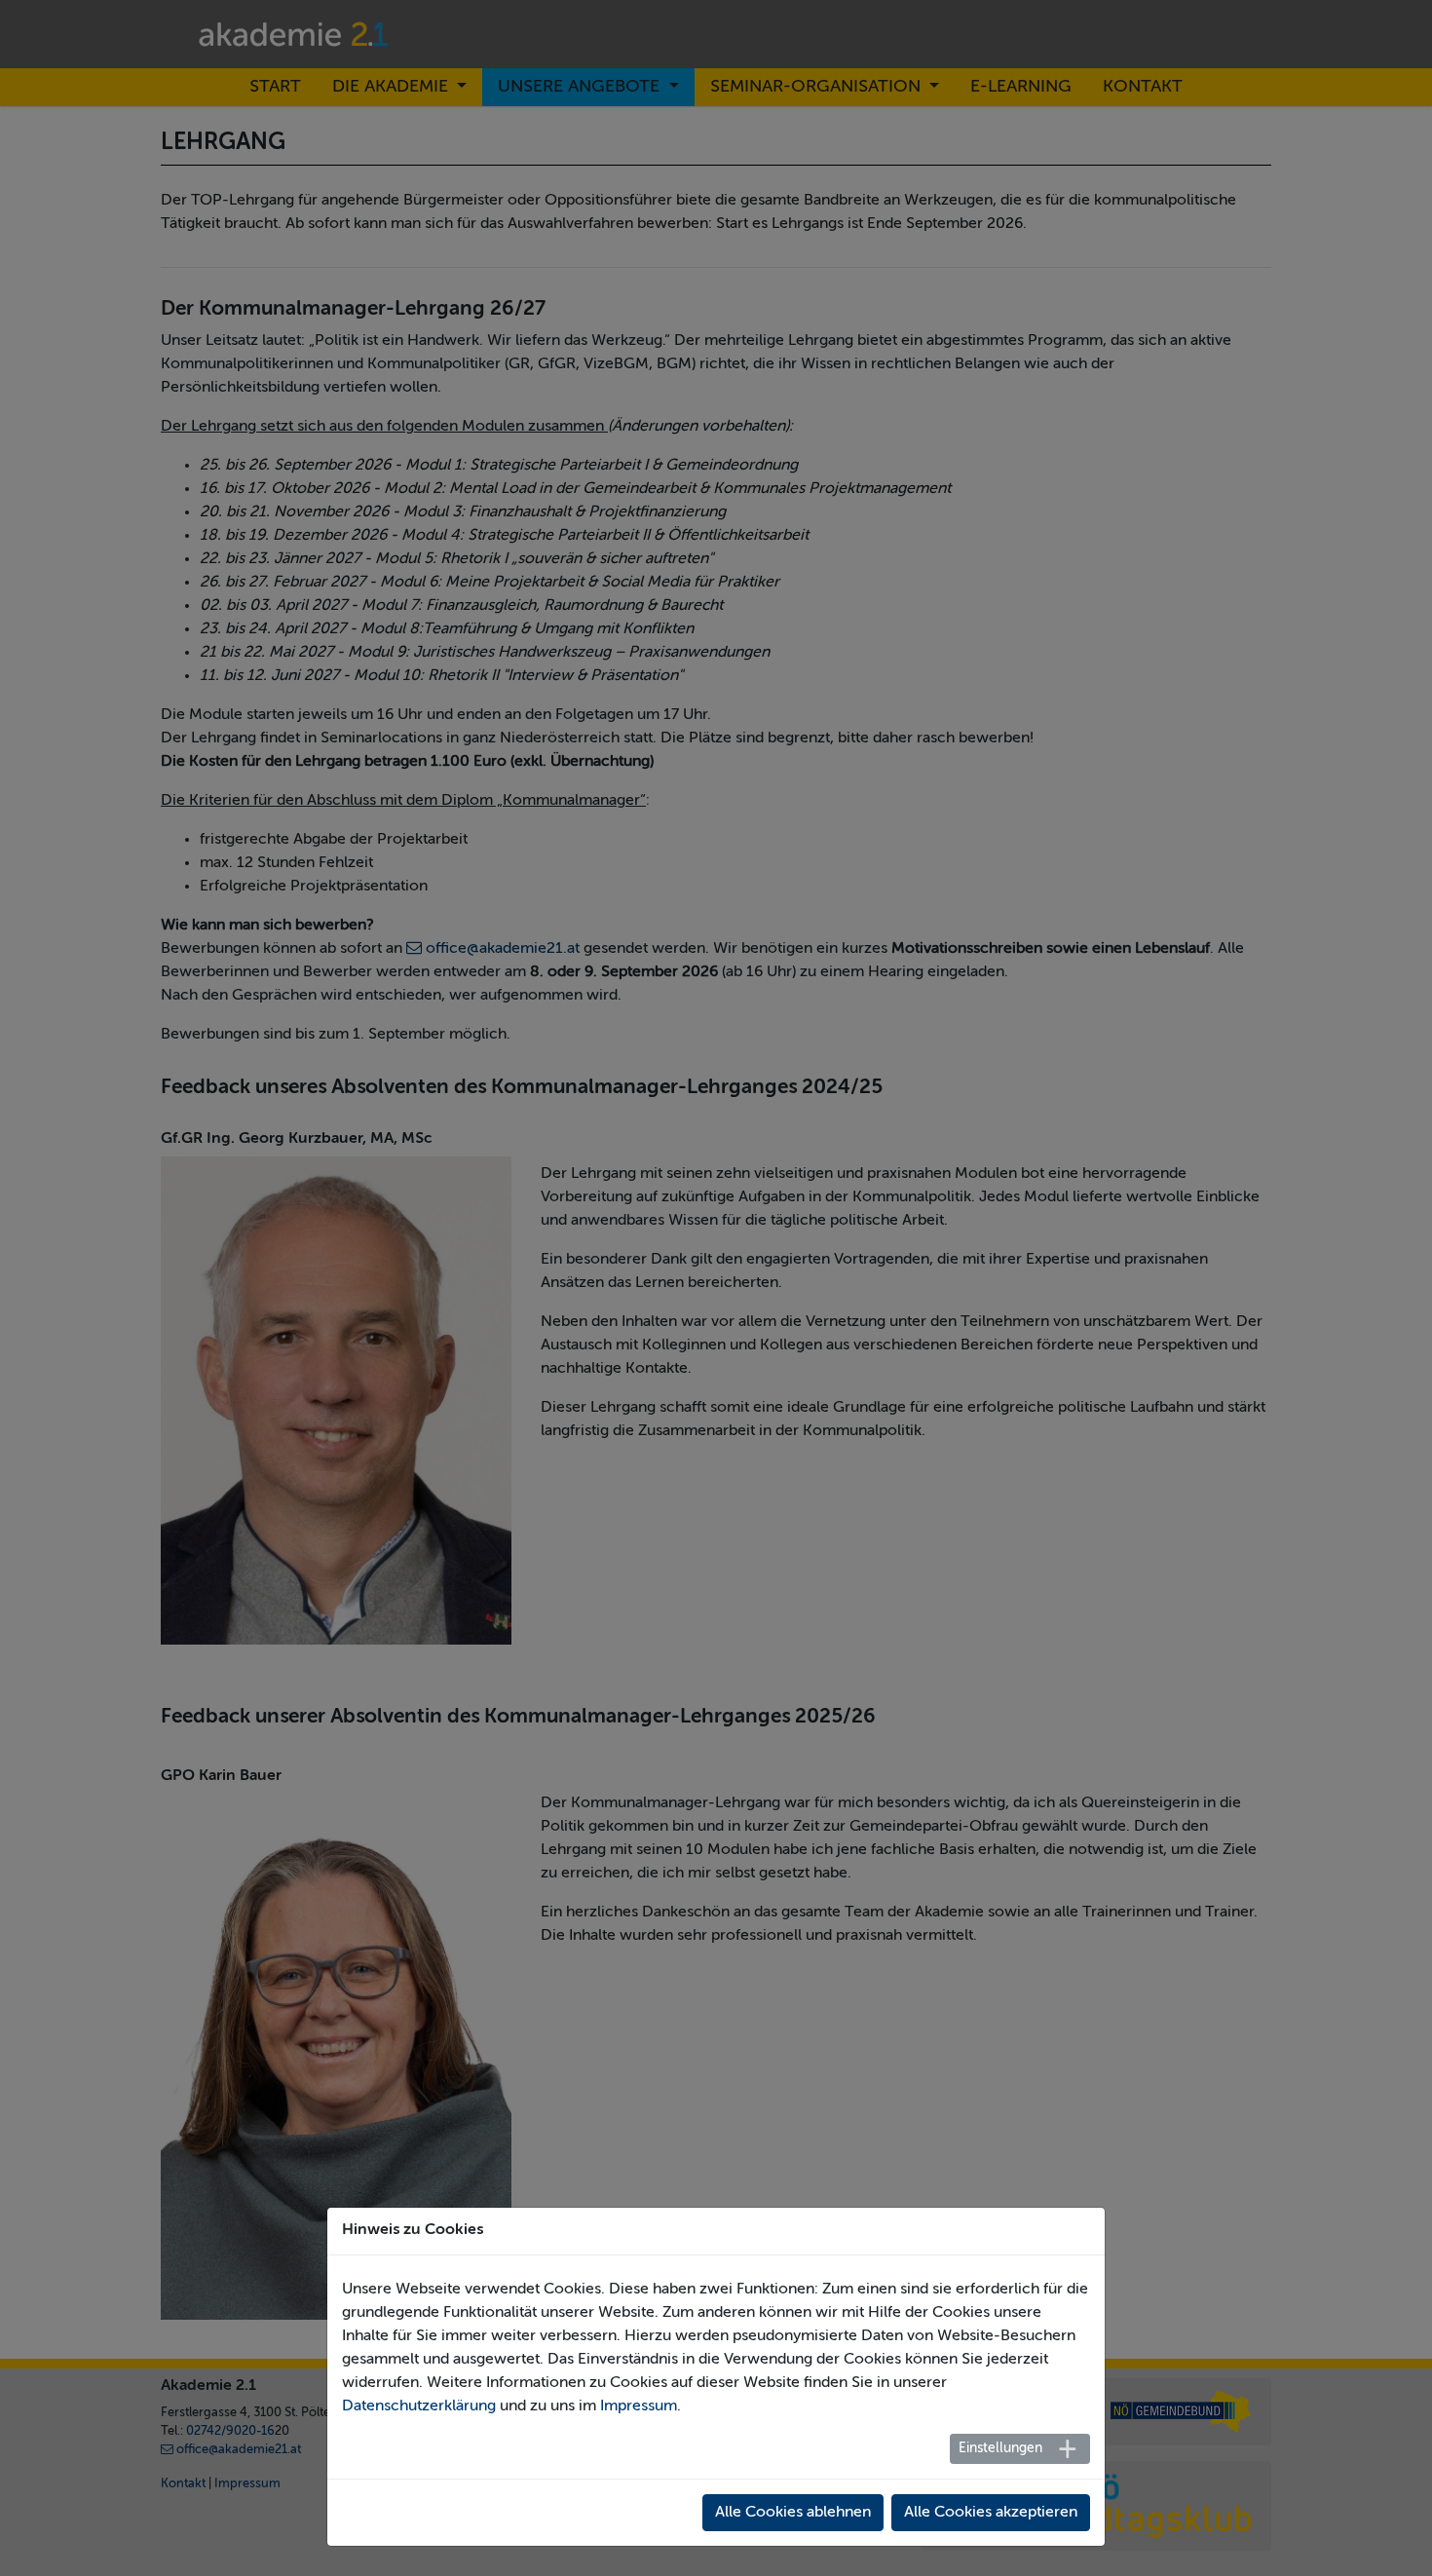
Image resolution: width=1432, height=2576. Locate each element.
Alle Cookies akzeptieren (991, 2513)
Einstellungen (1000, 2448)
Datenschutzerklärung (419, 2406)
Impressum (639, 2406)
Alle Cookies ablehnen (793, 2513)
